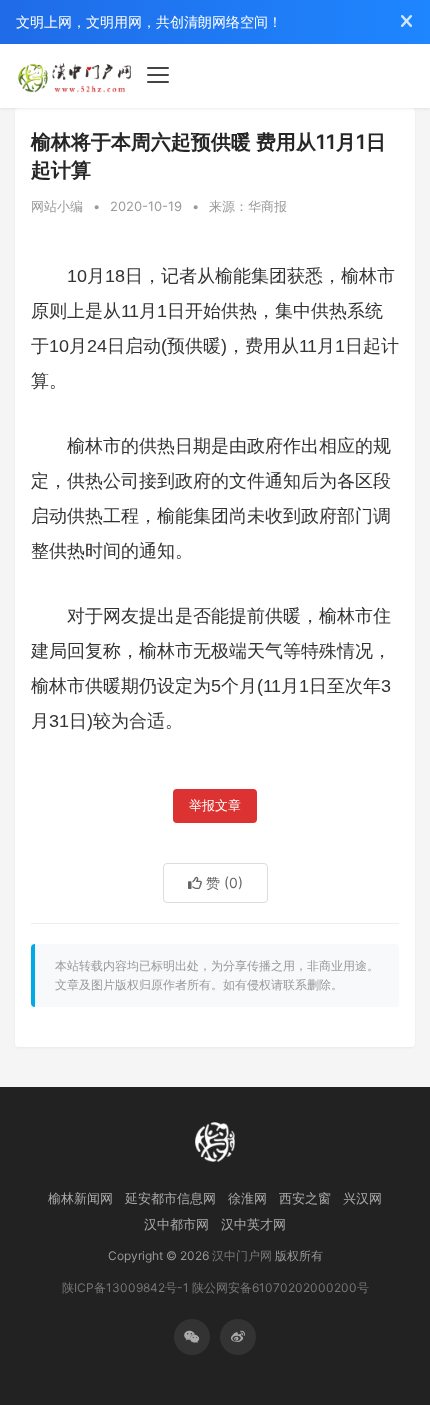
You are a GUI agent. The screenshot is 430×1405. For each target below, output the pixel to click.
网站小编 (57, 206)
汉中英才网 (253, 1224)
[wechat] (192, 1337)
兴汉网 (362, 1198)
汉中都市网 (176, 1224)
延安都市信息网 (170, 1198)
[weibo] (238, 1337)
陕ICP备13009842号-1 (125, 1287)
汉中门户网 (242, 1255)
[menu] (158, 75)
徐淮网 (247, 1198)
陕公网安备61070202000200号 (280, 1287)
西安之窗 (305, 1198)
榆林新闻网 (80, 1198)
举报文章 (215, 805)
